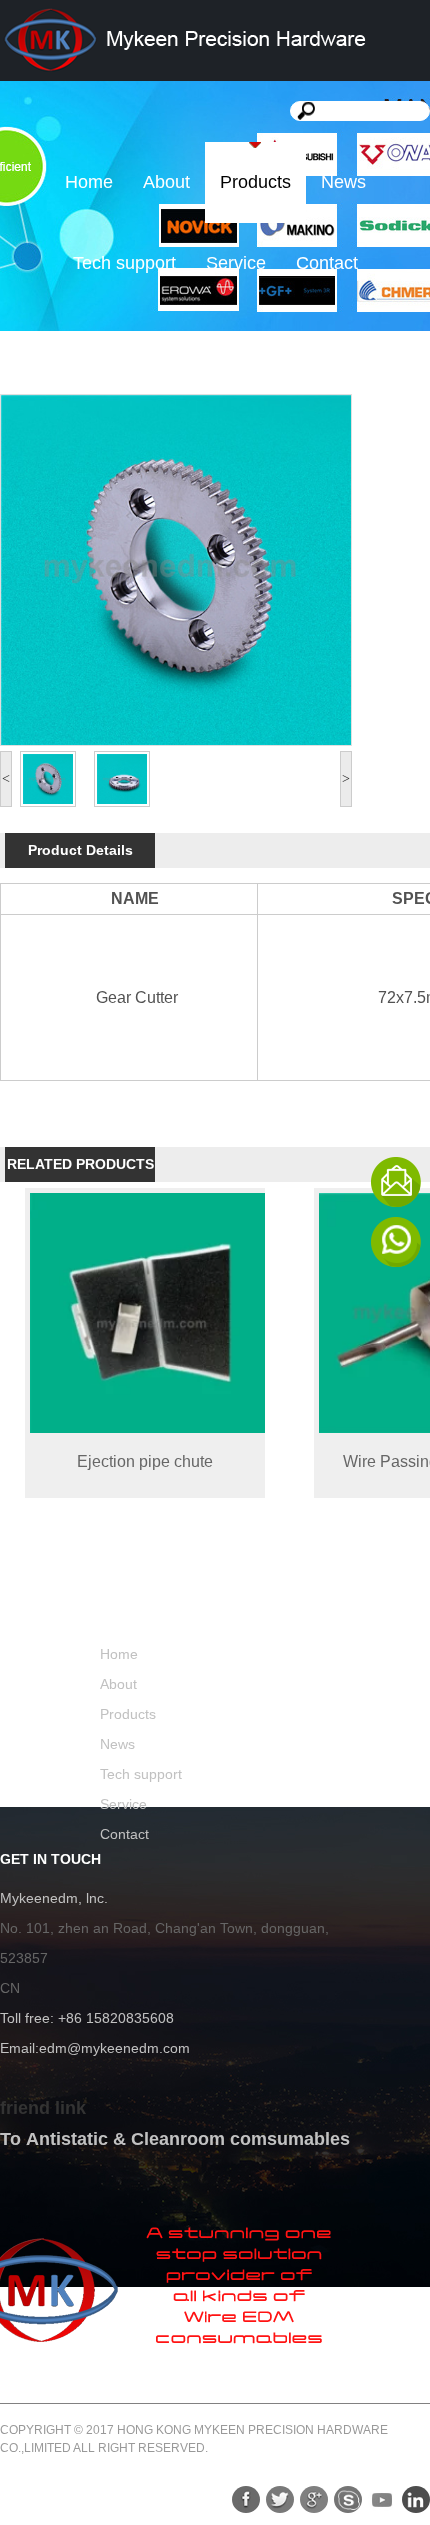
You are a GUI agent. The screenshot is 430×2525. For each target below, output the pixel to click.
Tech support (124, 263)
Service (236, 263)
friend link (43, 2108)
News (343, 182)
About (166, 182)
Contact (327, 263)
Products (255, 182)
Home (89, 182)
